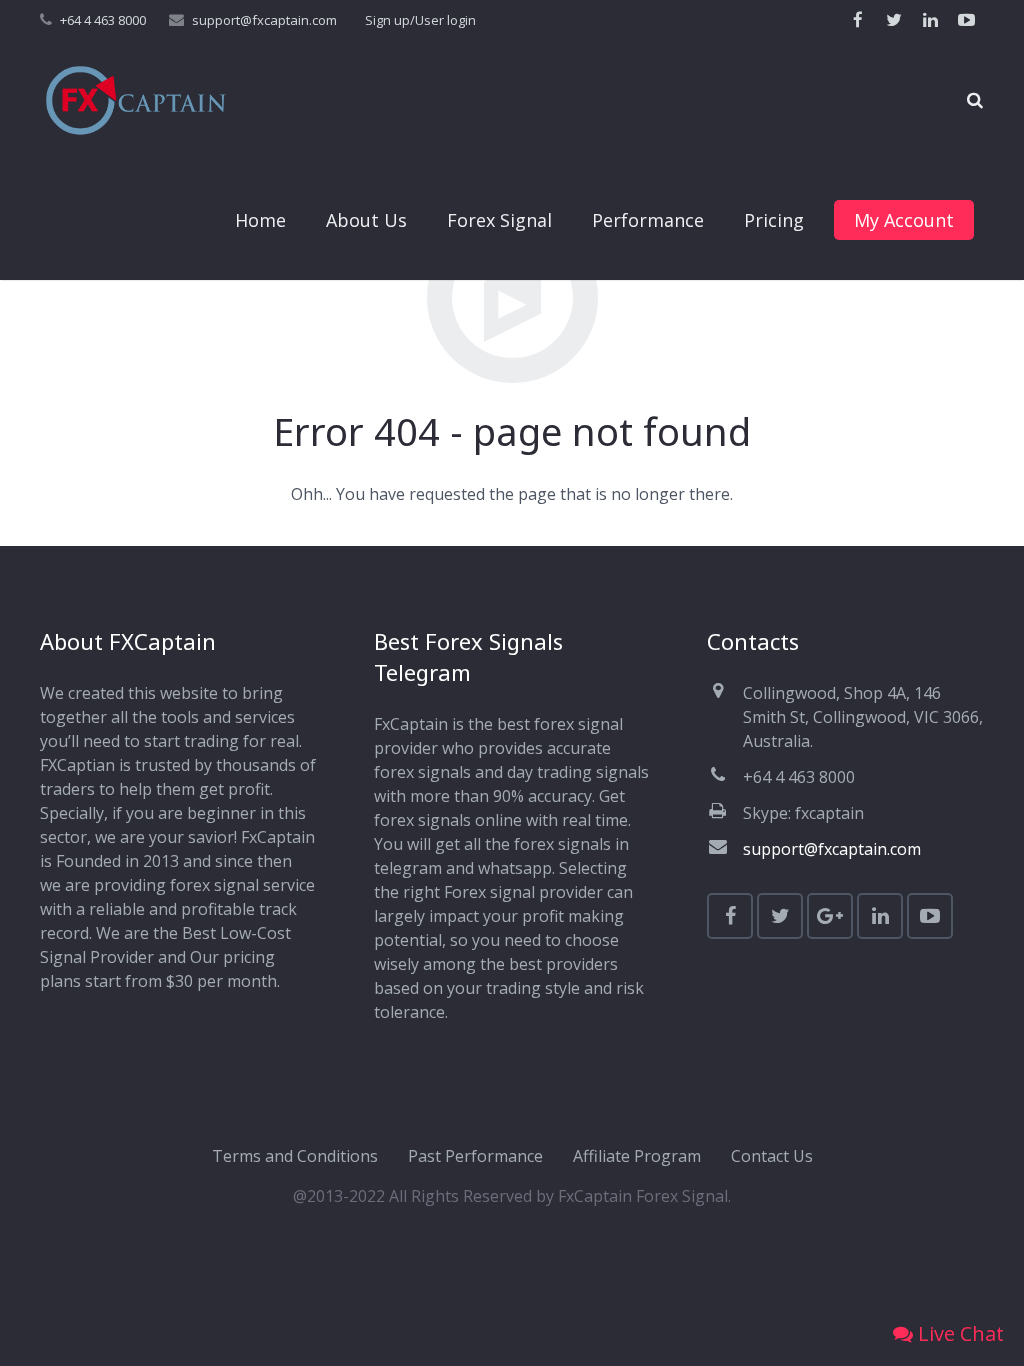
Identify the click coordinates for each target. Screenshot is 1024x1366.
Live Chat (958, 1333)
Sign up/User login (420, 20)
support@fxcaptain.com (264, 20)
